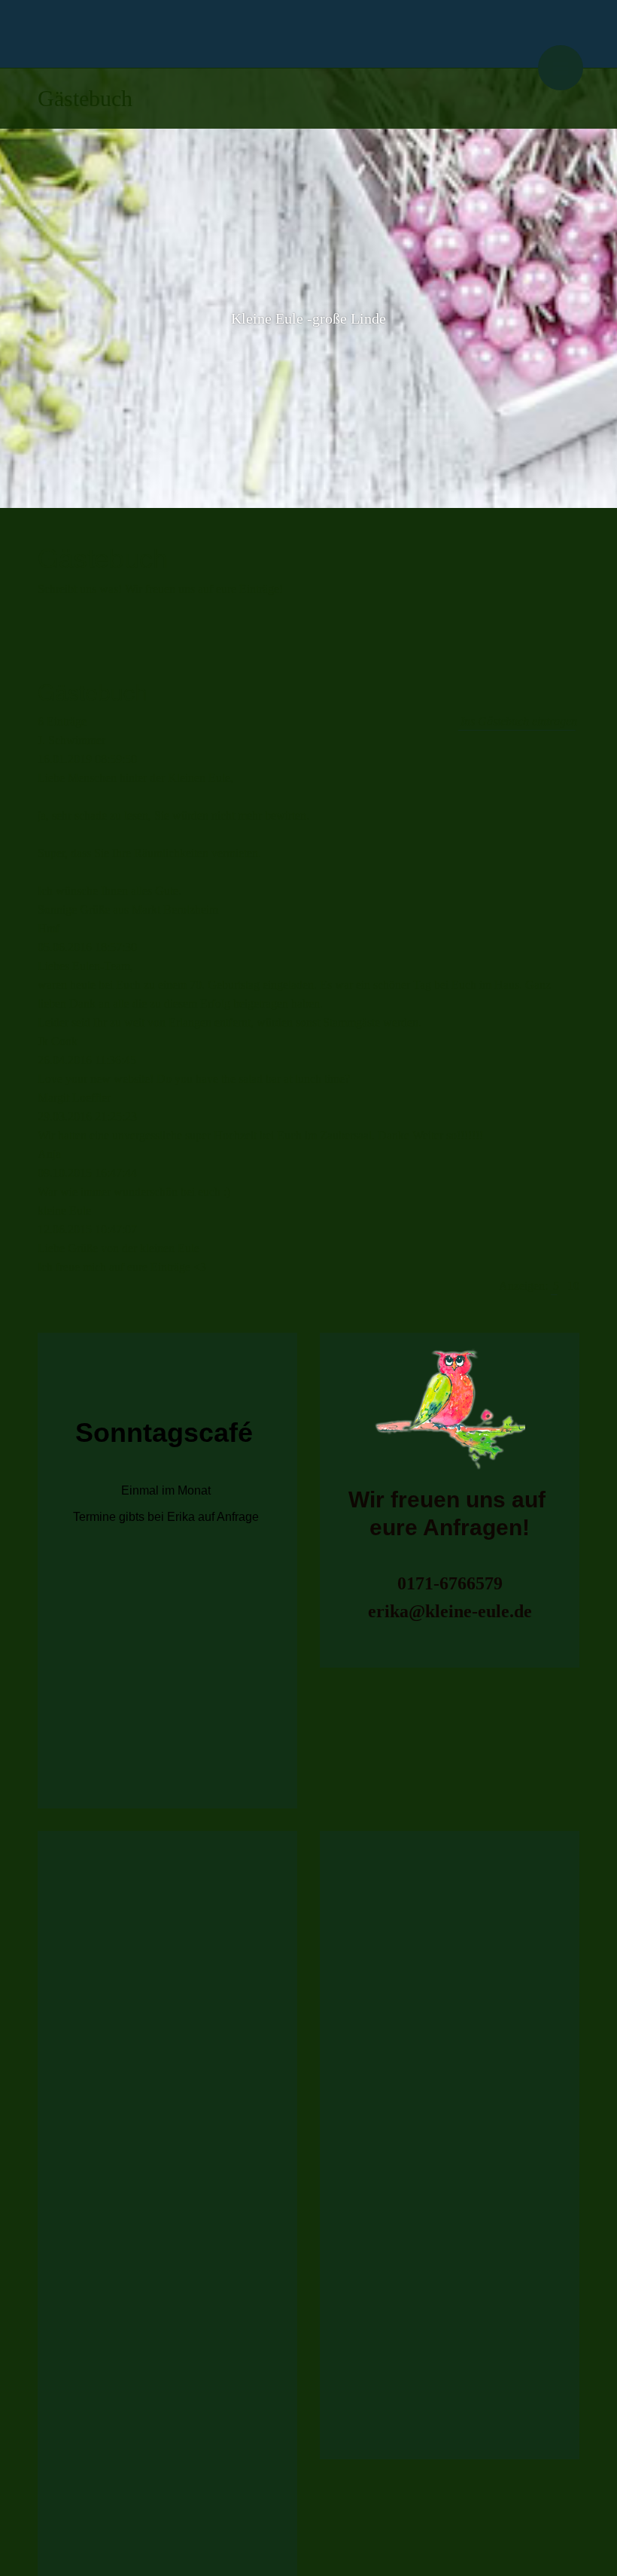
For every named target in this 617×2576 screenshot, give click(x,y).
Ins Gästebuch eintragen (519, 721)
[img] (308, 34)
